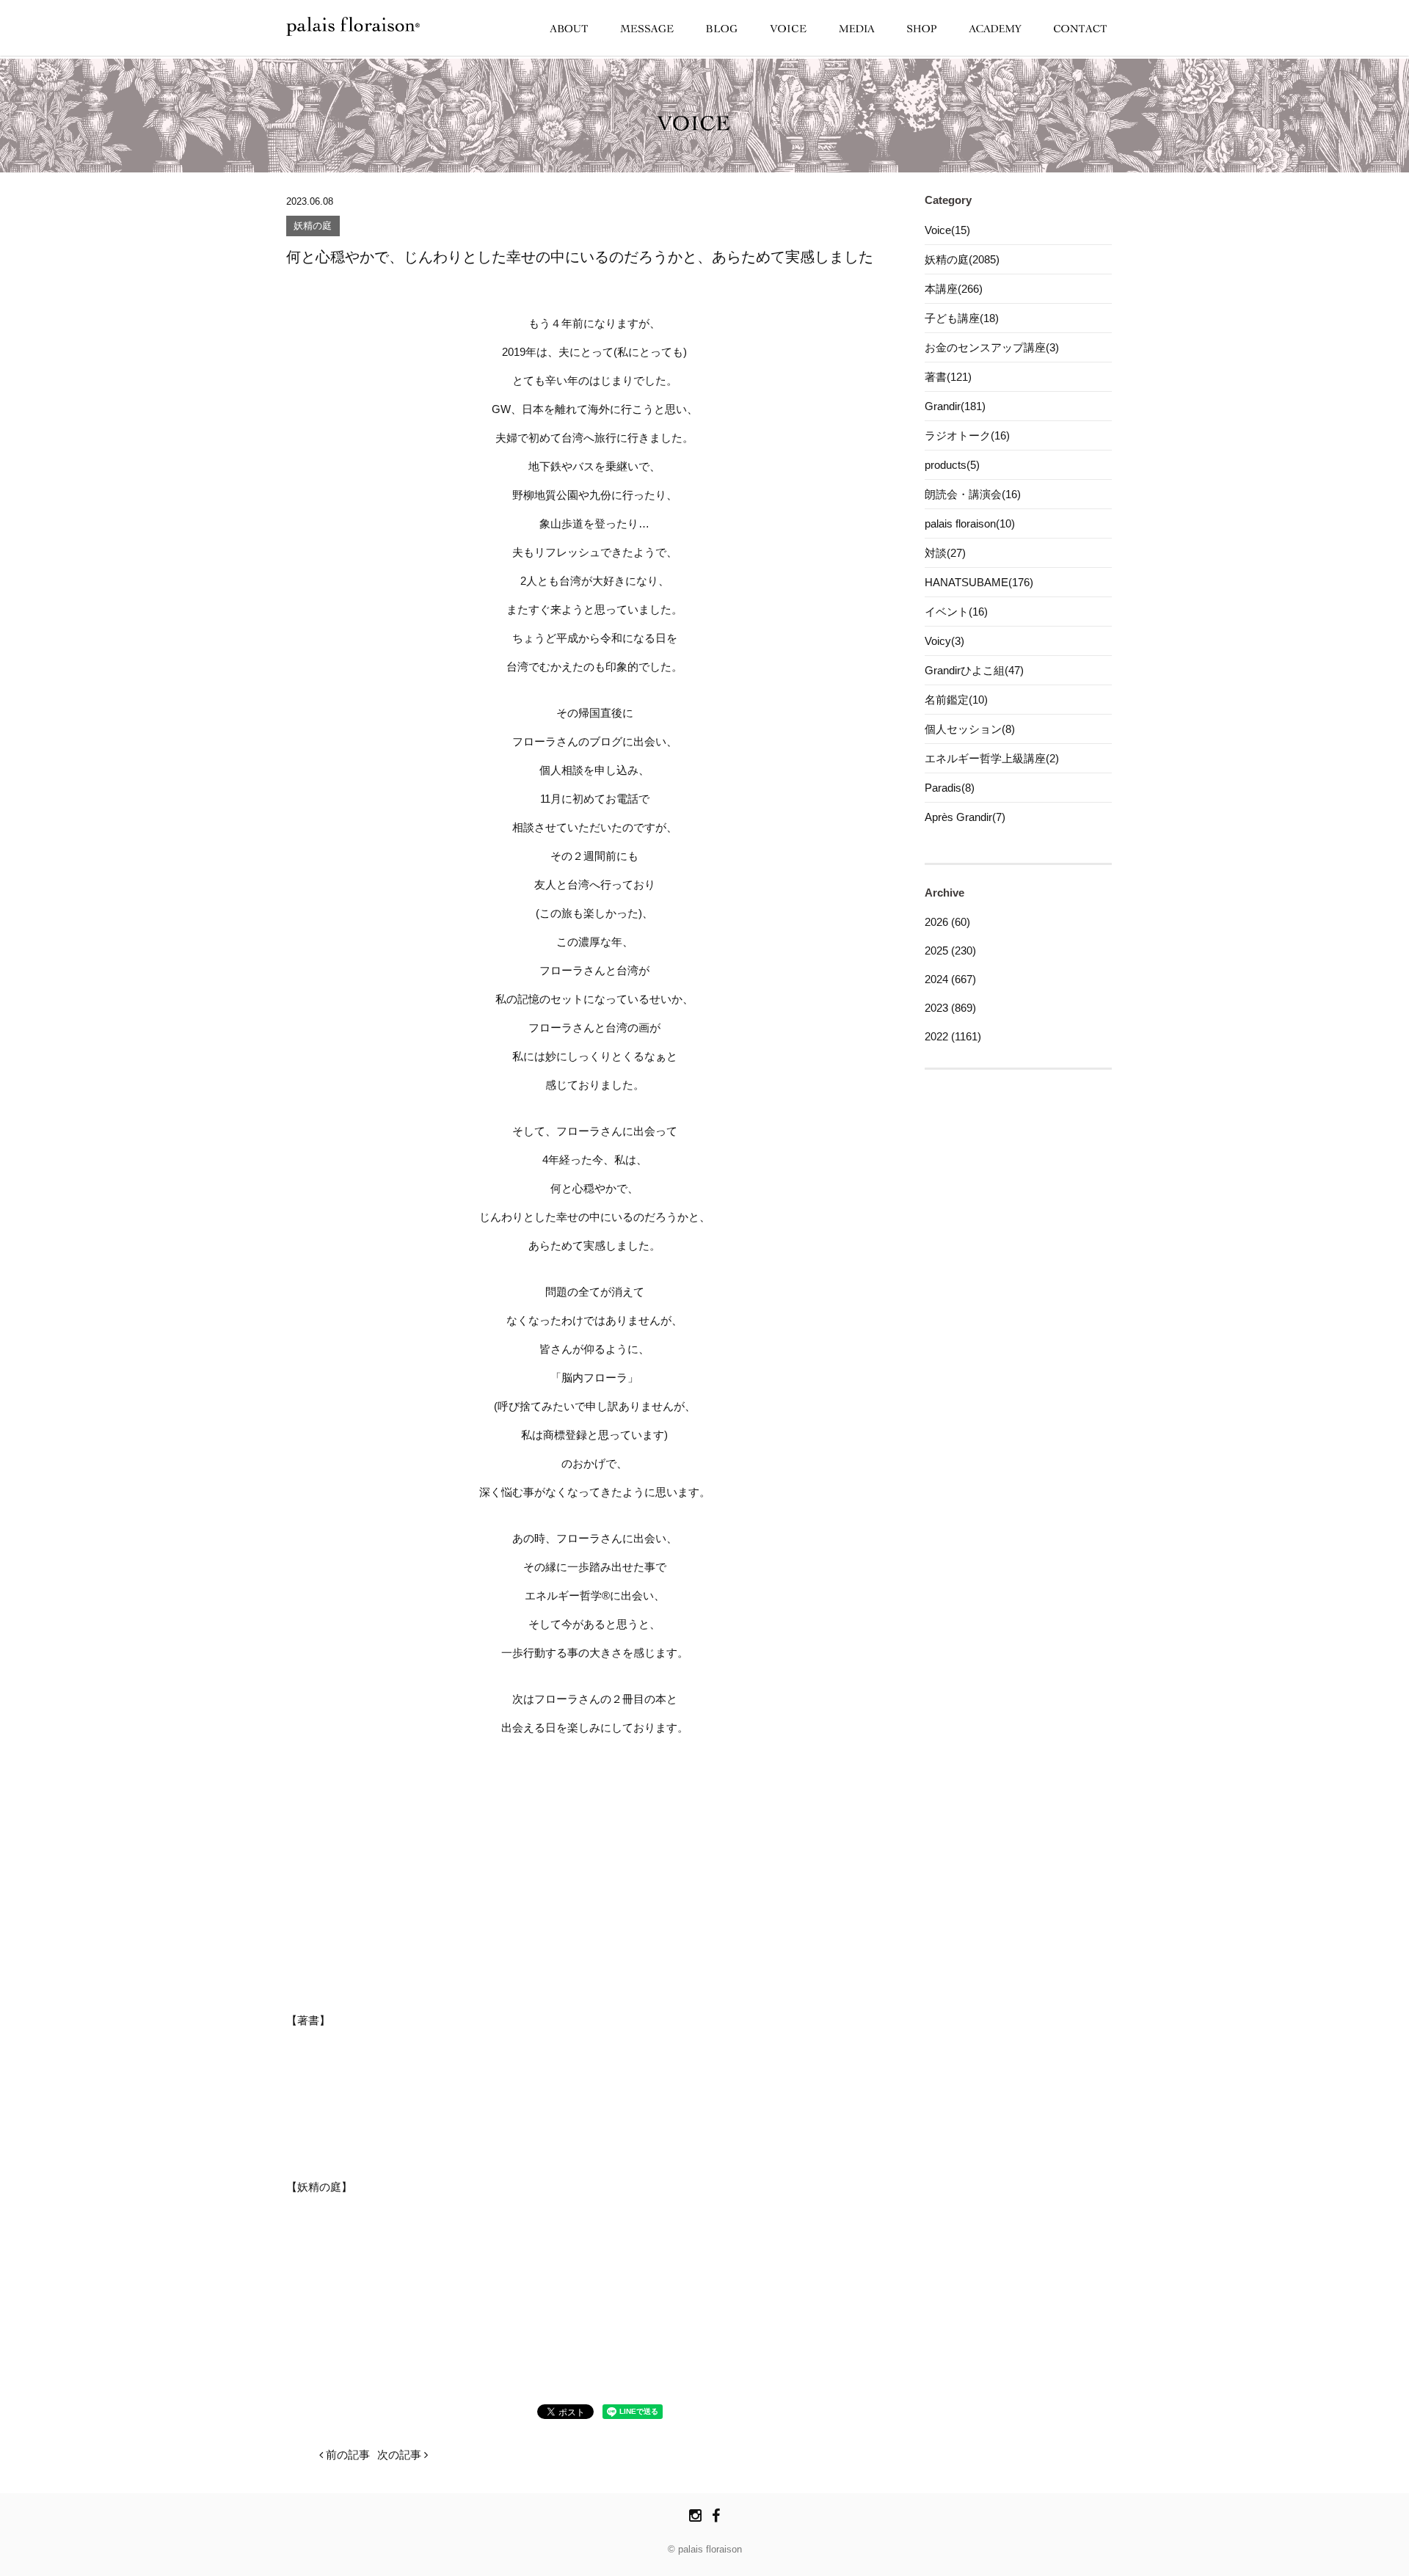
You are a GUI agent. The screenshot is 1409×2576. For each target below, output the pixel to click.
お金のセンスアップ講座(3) (992, 347)
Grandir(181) (955, 406)
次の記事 (401, 2455)
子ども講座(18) (962, 318)
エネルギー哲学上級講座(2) (992, 758)
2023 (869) (950, 1008)
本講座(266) (954, 289)
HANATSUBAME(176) (979, 582)
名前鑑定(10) (956, 700)
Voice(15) (947, 230)
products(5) (952, 465)
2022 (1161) (953, 1036)
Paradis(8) (950, 788)
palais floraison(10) (970, 523)
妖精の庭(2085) (962, 259)
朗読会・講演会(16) (973, 494)
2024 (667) (950, 979)
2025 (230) (950, 951)
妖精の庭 (313, 226)
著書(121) (948, 377)
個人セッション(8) (970, 729)
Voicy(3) (944, 641)
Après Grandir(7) (965, 817)
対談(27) (945, 553)
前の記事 (346, 2455)
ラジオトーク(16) (967, 435)
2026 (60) (947, 922)
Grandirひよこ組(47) (974, 670)
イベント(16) (956, 612)
